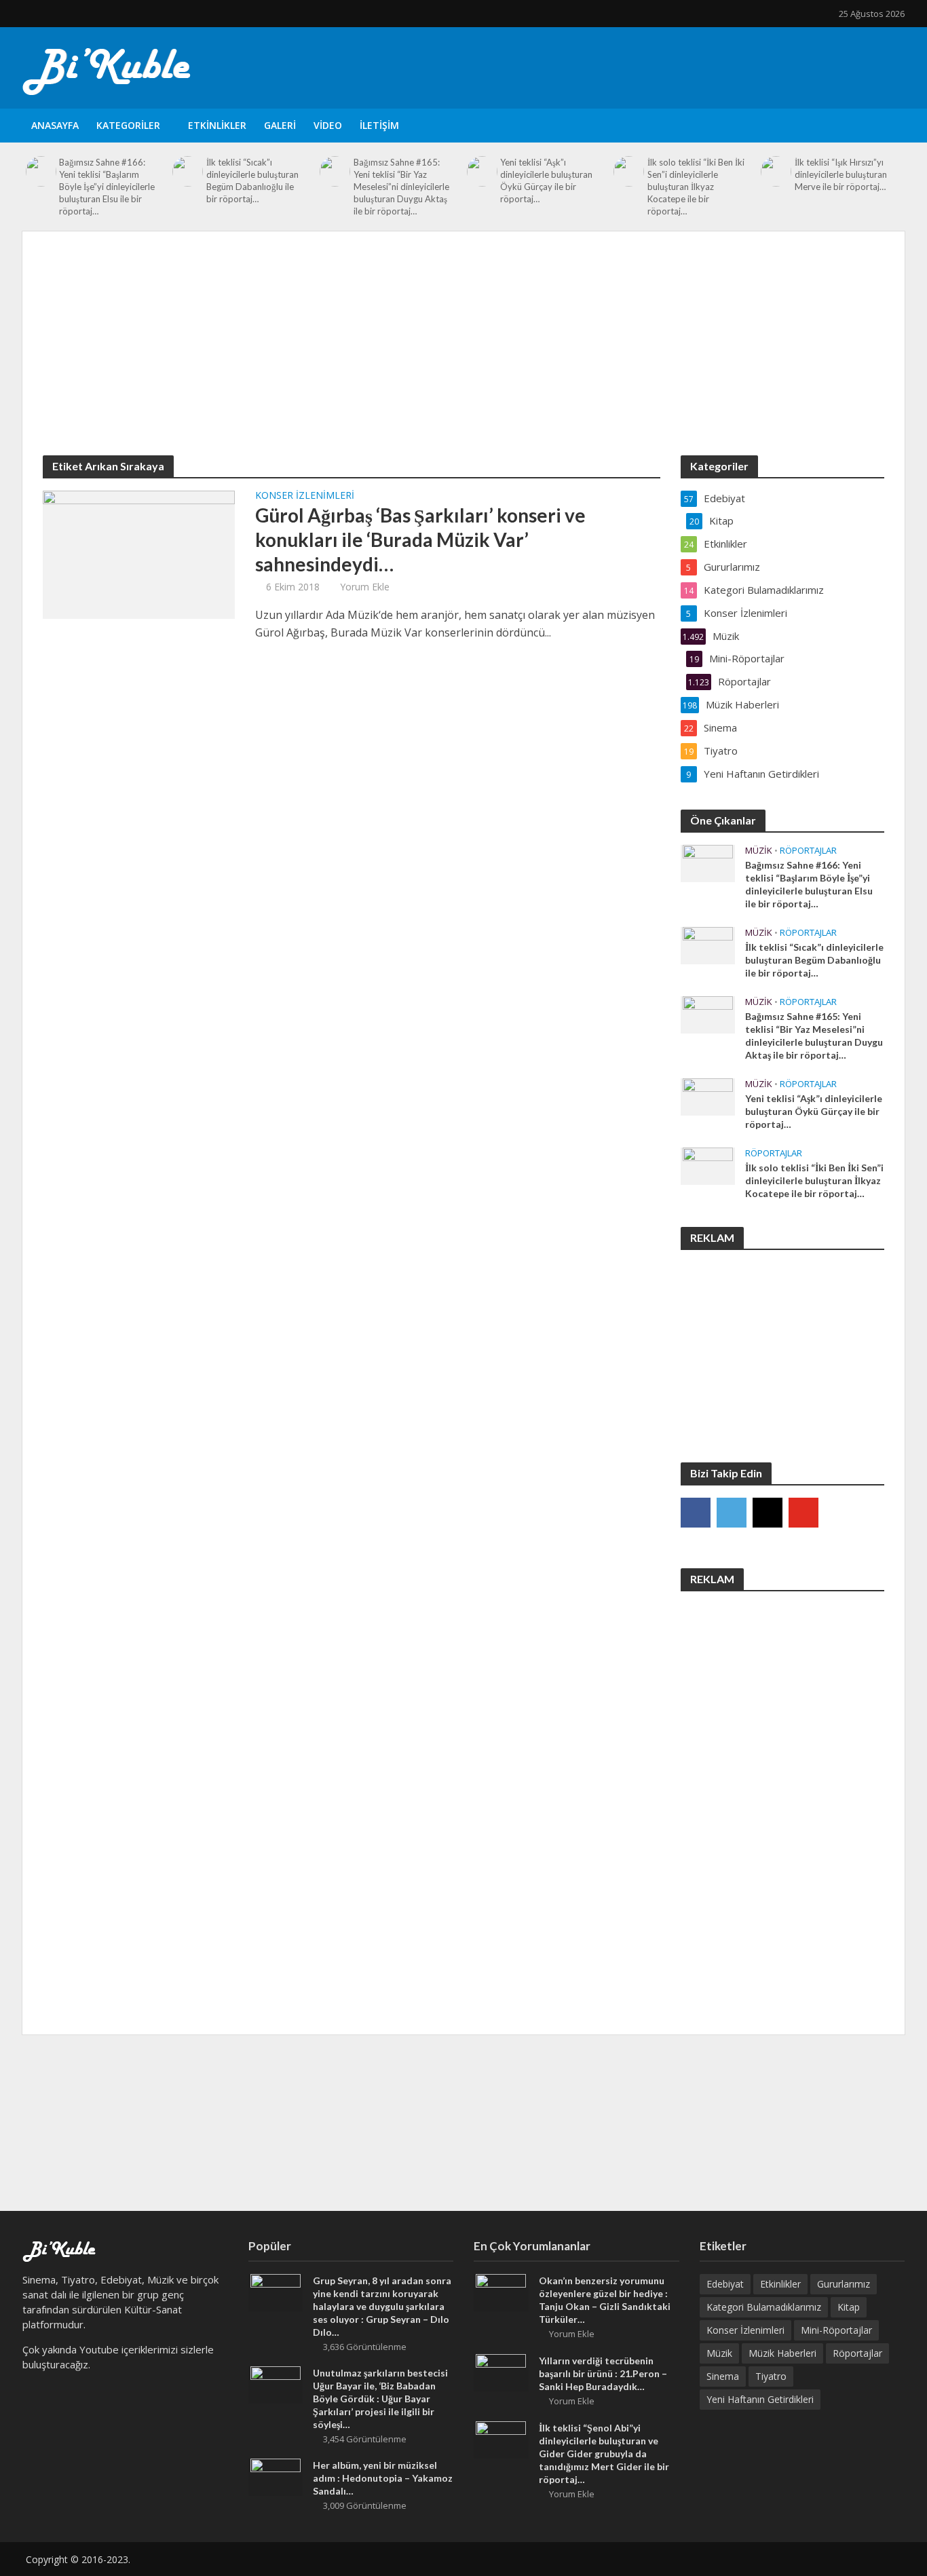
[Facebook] (696, 1513)
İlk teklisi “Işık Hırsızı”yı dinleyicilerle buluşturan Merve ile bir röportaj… (841, 174)
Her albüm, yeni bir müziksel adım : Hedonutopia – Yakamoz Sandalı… (383, 2478)
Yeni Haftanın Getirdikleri (760, 2399)
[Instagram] (768, 1513)
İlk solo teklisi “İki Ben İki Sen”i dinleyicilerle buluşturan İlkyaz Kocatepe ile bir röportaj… (696, 187)
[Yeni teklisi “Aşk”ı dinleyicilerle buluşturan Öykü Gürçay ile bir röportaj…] (482, 171)
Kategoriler (128, 125)
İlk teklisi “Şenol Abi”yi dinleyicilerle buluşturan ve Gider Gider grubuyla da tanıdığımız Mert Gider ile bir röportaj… (604, 2454)
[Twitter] (732, 1513)
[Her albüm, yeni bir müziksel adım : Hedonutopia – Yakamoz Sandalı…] (276, 2476)
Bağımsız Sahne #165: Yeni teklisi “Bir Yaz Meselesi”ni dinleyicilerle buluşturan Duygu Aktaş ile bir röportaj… (401, 187)
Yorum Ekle (365, 587)
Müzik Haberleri (782, 2353)
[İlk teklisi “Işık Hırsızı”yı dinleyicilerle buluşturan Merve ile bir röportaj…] (776, 171)
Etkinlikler (217, 125)
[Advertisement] (463, 354)
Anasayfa (55, 125)
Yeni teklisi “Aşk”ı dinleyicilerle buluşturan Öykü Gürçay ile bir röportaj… (546, 181)
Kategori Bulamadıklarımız (764, 2307)
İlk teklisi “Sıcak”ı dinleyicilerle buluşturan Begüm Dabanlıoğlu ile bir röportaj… (252, 181)
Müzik (759, 851)
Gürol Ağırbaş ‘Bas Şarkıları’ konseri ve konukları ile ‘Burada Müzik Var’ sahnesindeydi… (420, 539)
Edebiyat (725, 2284)
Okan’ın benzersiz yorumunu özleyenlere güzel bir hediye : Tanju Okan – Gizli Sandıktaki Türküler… (605, 2300)
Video (328, 125)
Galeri (280, 125)
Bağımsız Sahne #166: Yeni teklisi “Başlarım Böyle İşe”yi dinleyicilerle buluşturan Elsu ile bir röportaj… (107, 187)
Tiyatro (771, 2376)
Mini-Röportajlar (836, 2330)
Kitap (849, 2307)
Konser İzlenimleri (305, 496)
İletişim (379, 125)
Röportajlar (808, 851)
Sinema (723, 2376)
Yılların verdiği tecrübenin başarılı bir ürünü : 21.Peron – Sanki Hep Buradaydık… (603, 2373)
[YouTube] (803, 1513)
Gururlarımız (844, 2284)
